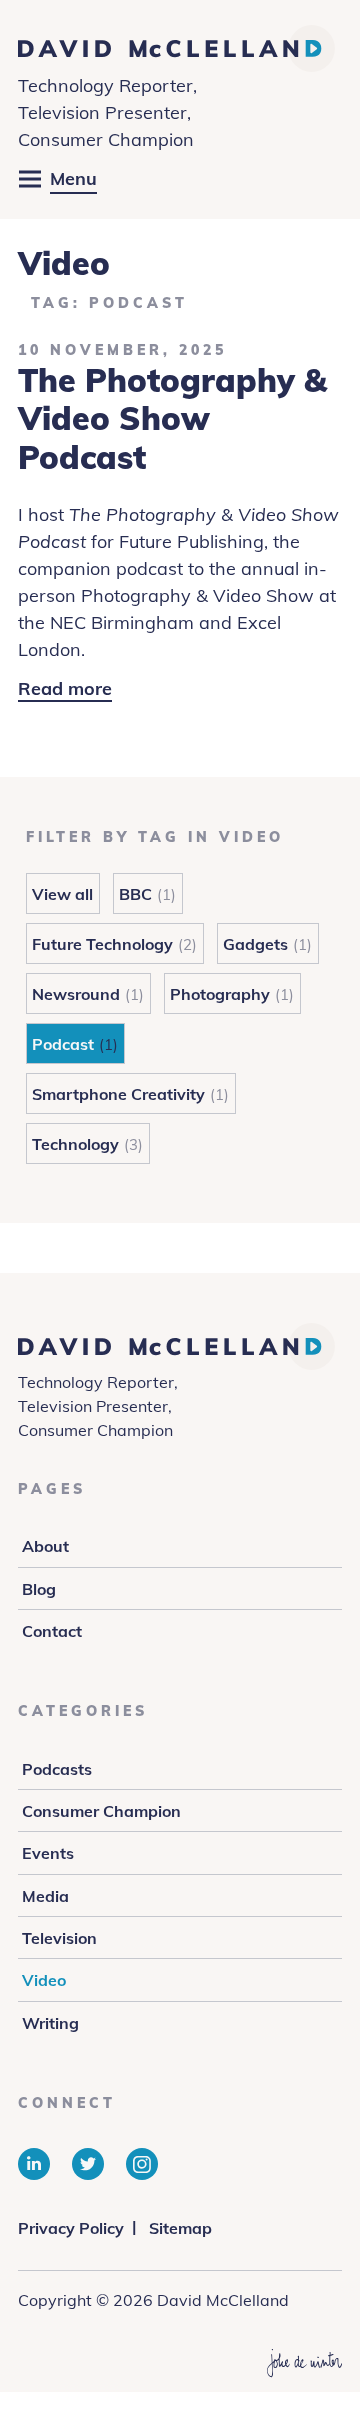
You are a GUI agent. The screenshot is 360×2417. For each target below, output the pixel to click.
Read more (65, 689)
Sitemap (180, 2228)
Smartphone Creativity (118, 1094)
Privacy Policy (71, 2228)
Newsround (76, 994)
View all (62, 894)
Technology (75, 1144)
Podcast (63, 1044)
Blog (39, 1589)
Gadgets (255, 944)
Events (48, 1853)
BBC (135, 894)
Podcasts (57, 1769)
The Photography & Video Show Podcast (172, 418)
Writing (50, 2023)
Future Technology (102, 944)
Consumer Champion (101, 1811)
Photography (220, 994)
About (45, 1546)
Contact (52, 1631)
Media (45, 1896)
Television (59, 1938)
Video (44, 1980)
